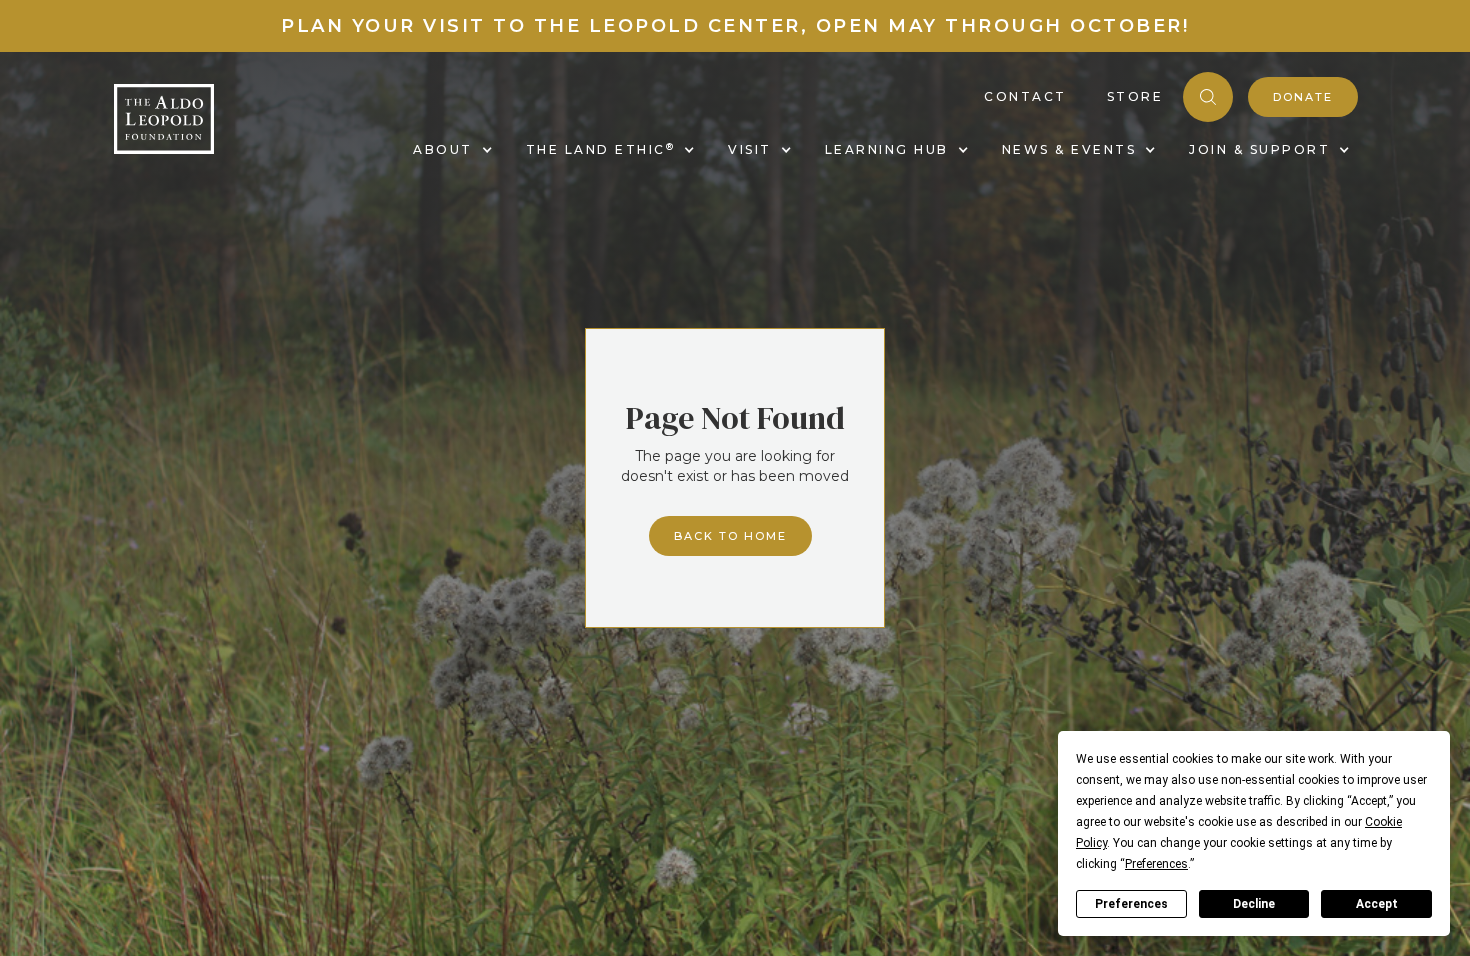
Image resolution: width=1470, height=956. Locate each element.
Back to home (730, 536)
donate (1303, 97)
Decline (1254, 904)
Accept (1377, 904)
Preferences (1131, 904)
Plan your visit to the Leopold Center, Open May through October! (735, 26)
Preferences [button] (1156, 864)
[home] (164, 119)
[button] (449, 150)
